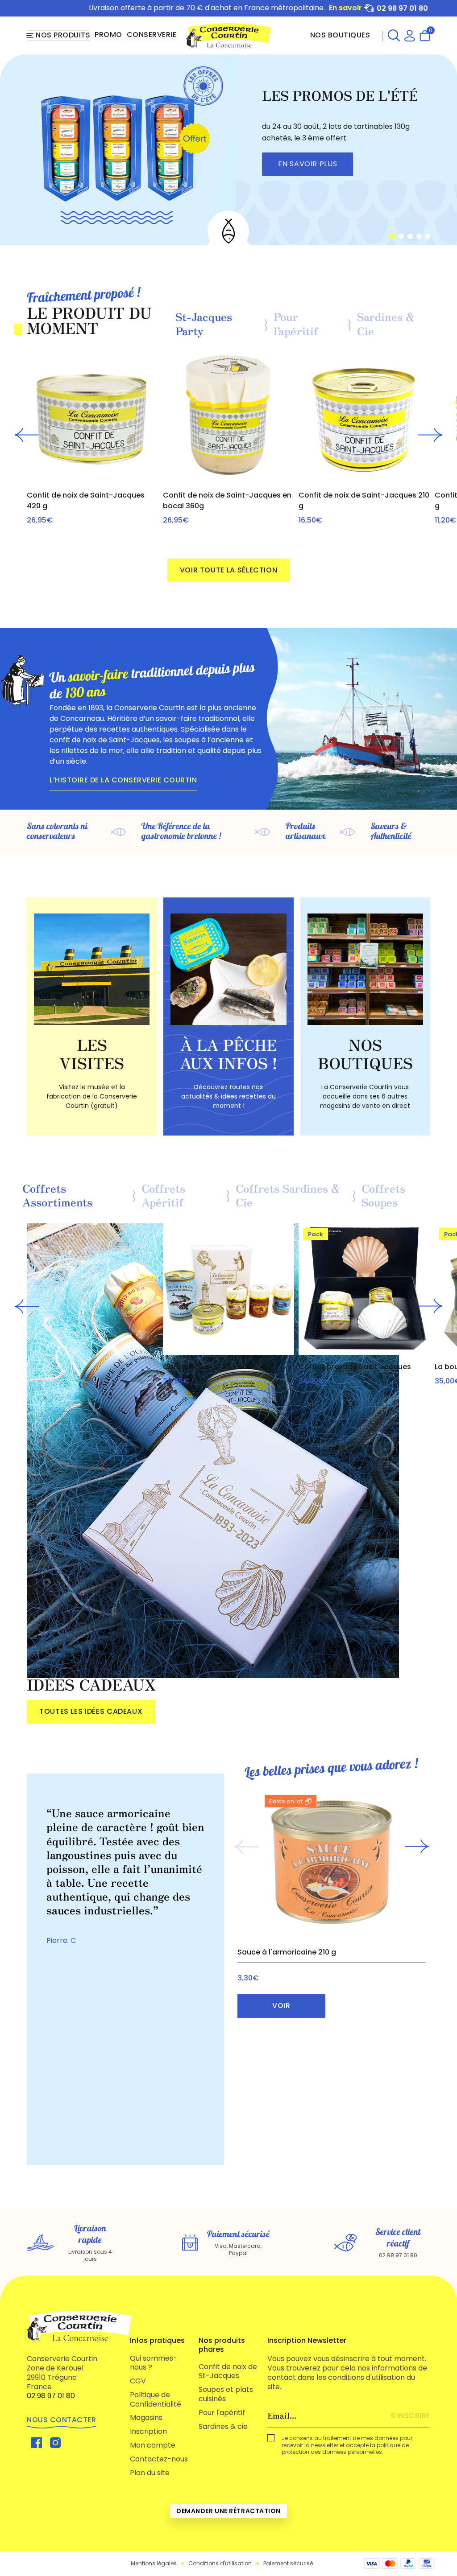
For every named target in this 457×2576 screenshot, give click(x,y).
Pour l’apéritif (296, 324)
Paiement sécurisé (288, 2564)
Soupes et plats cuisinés (226, 2394)
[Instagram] (55, 2442)
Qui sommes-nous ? (154, 2363)
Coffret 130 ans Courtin (205, 1367)
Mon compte (153, 2445)
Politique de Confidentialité (156, 2399)
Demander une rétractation (228, 2511)
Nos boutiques (340, 35)
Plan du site (150, 2473)
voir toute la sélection (229, 570)
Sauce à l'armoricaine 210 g (287, 1952)
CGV (138, 2381)
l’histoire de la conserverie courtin (123, 780)
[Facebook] (37, 2442)
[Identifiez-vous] (410, 35)
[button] (394, 35)
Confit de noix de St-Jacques (228, 2371)
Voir (281, 2006)
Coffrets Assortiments (57, 1196)
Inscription (148, 2431)
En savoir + (349, 8)
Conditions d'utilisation (220, 2564)
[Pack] (364, 1289)
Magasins (146, 2418)
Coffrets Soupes (383, 1196)
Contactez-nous (159, 2459)
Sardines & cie (223, 2426)
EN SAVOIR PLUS (307, 164)
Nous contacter (61, 2420)
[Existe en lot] (332, 1862)
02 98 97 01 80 (402, 8)
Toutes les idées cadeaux (91, 1711)
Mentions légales (154, 2564)
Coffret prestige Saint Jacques (355, 1367)
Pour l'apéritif (222, 2413)
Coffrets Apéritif (163, 1196)
